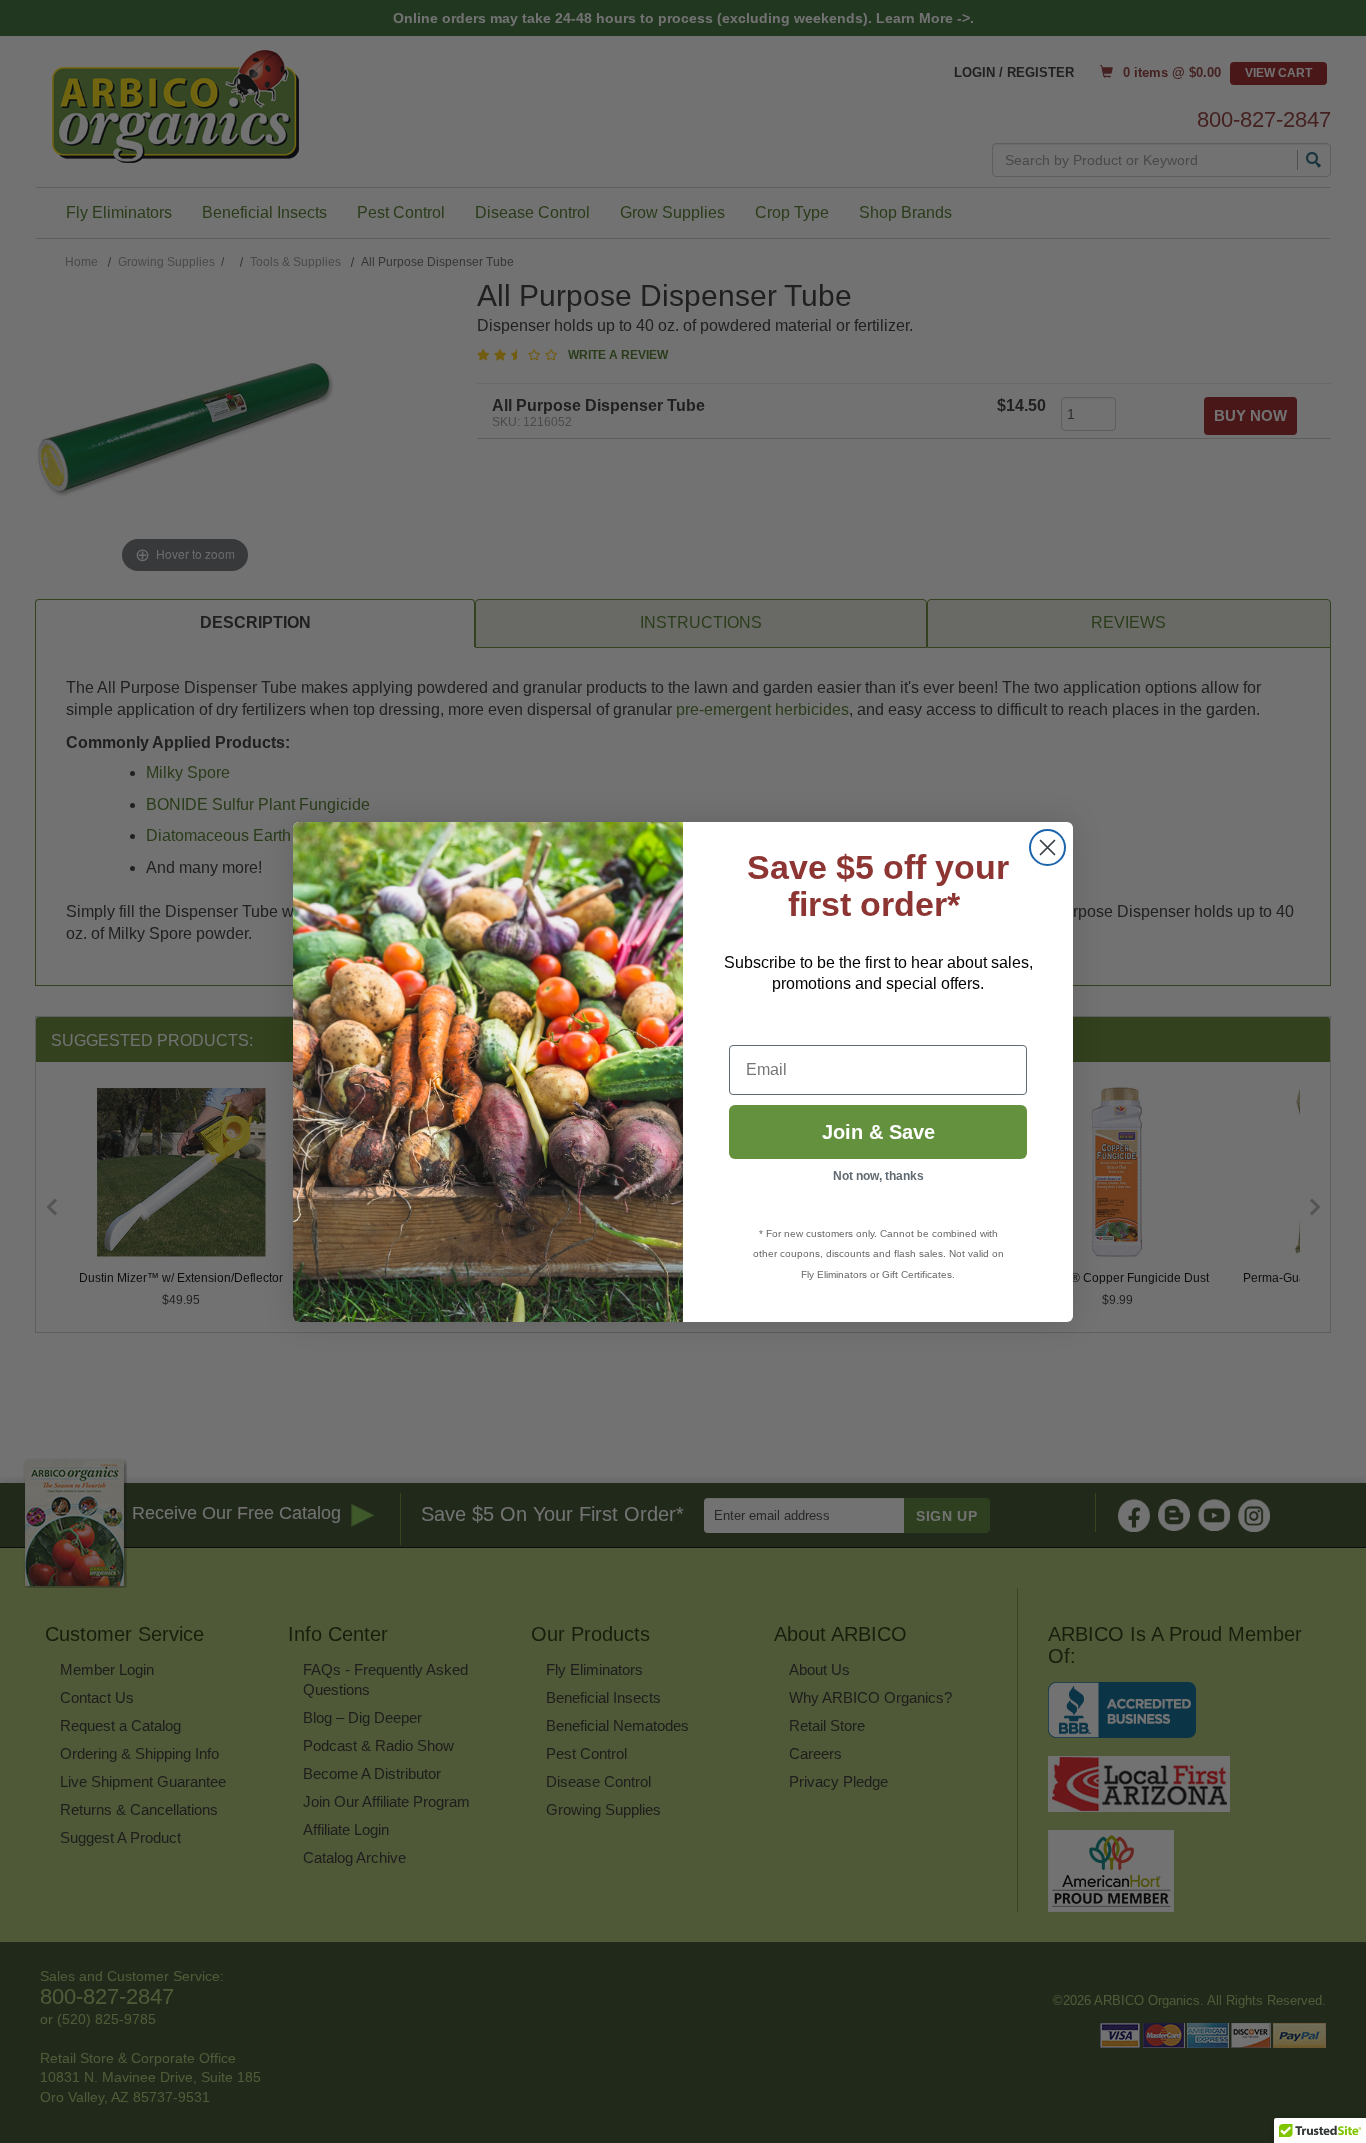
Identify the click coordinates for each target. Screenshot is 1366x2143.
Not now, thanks (878, 1176)
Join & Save (878, 1132)
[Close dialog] (1047, 847)
